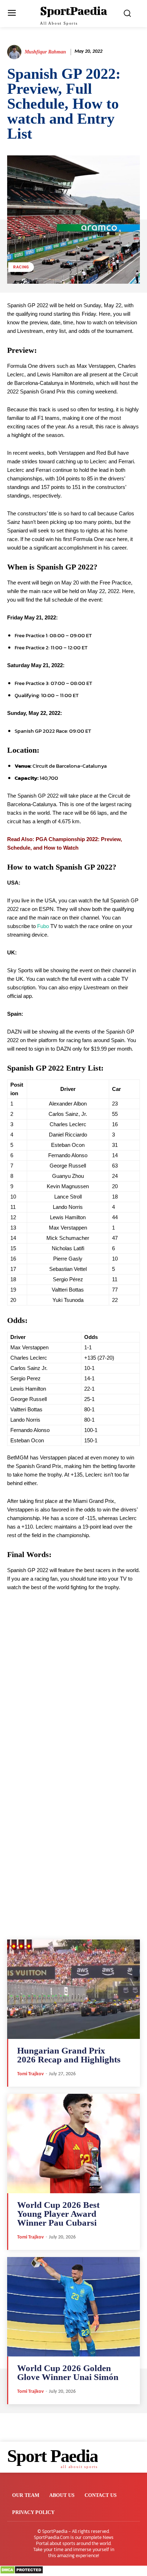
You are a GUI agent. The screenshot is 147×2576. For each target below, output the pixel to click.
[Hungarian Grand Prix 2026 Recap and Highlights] (73, 1989)
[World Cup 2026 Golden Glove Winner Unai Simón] (73, 2307)
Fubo (43, 926)
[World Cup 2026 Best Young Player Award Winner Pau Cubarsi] (73, 2144)
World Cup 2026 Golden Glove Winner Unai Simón (68, 2373)
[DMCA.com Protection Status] (22, 2572)
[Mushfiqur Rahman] (15, 52)
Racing (21, 267)
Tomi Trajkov (31, 2074)
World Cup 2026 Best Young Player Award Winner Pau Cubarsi (58, 2214)
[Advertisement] (73, 1701)
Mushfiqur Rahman (45, 52)
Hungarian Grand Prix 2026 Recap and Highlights (69, 2055)
